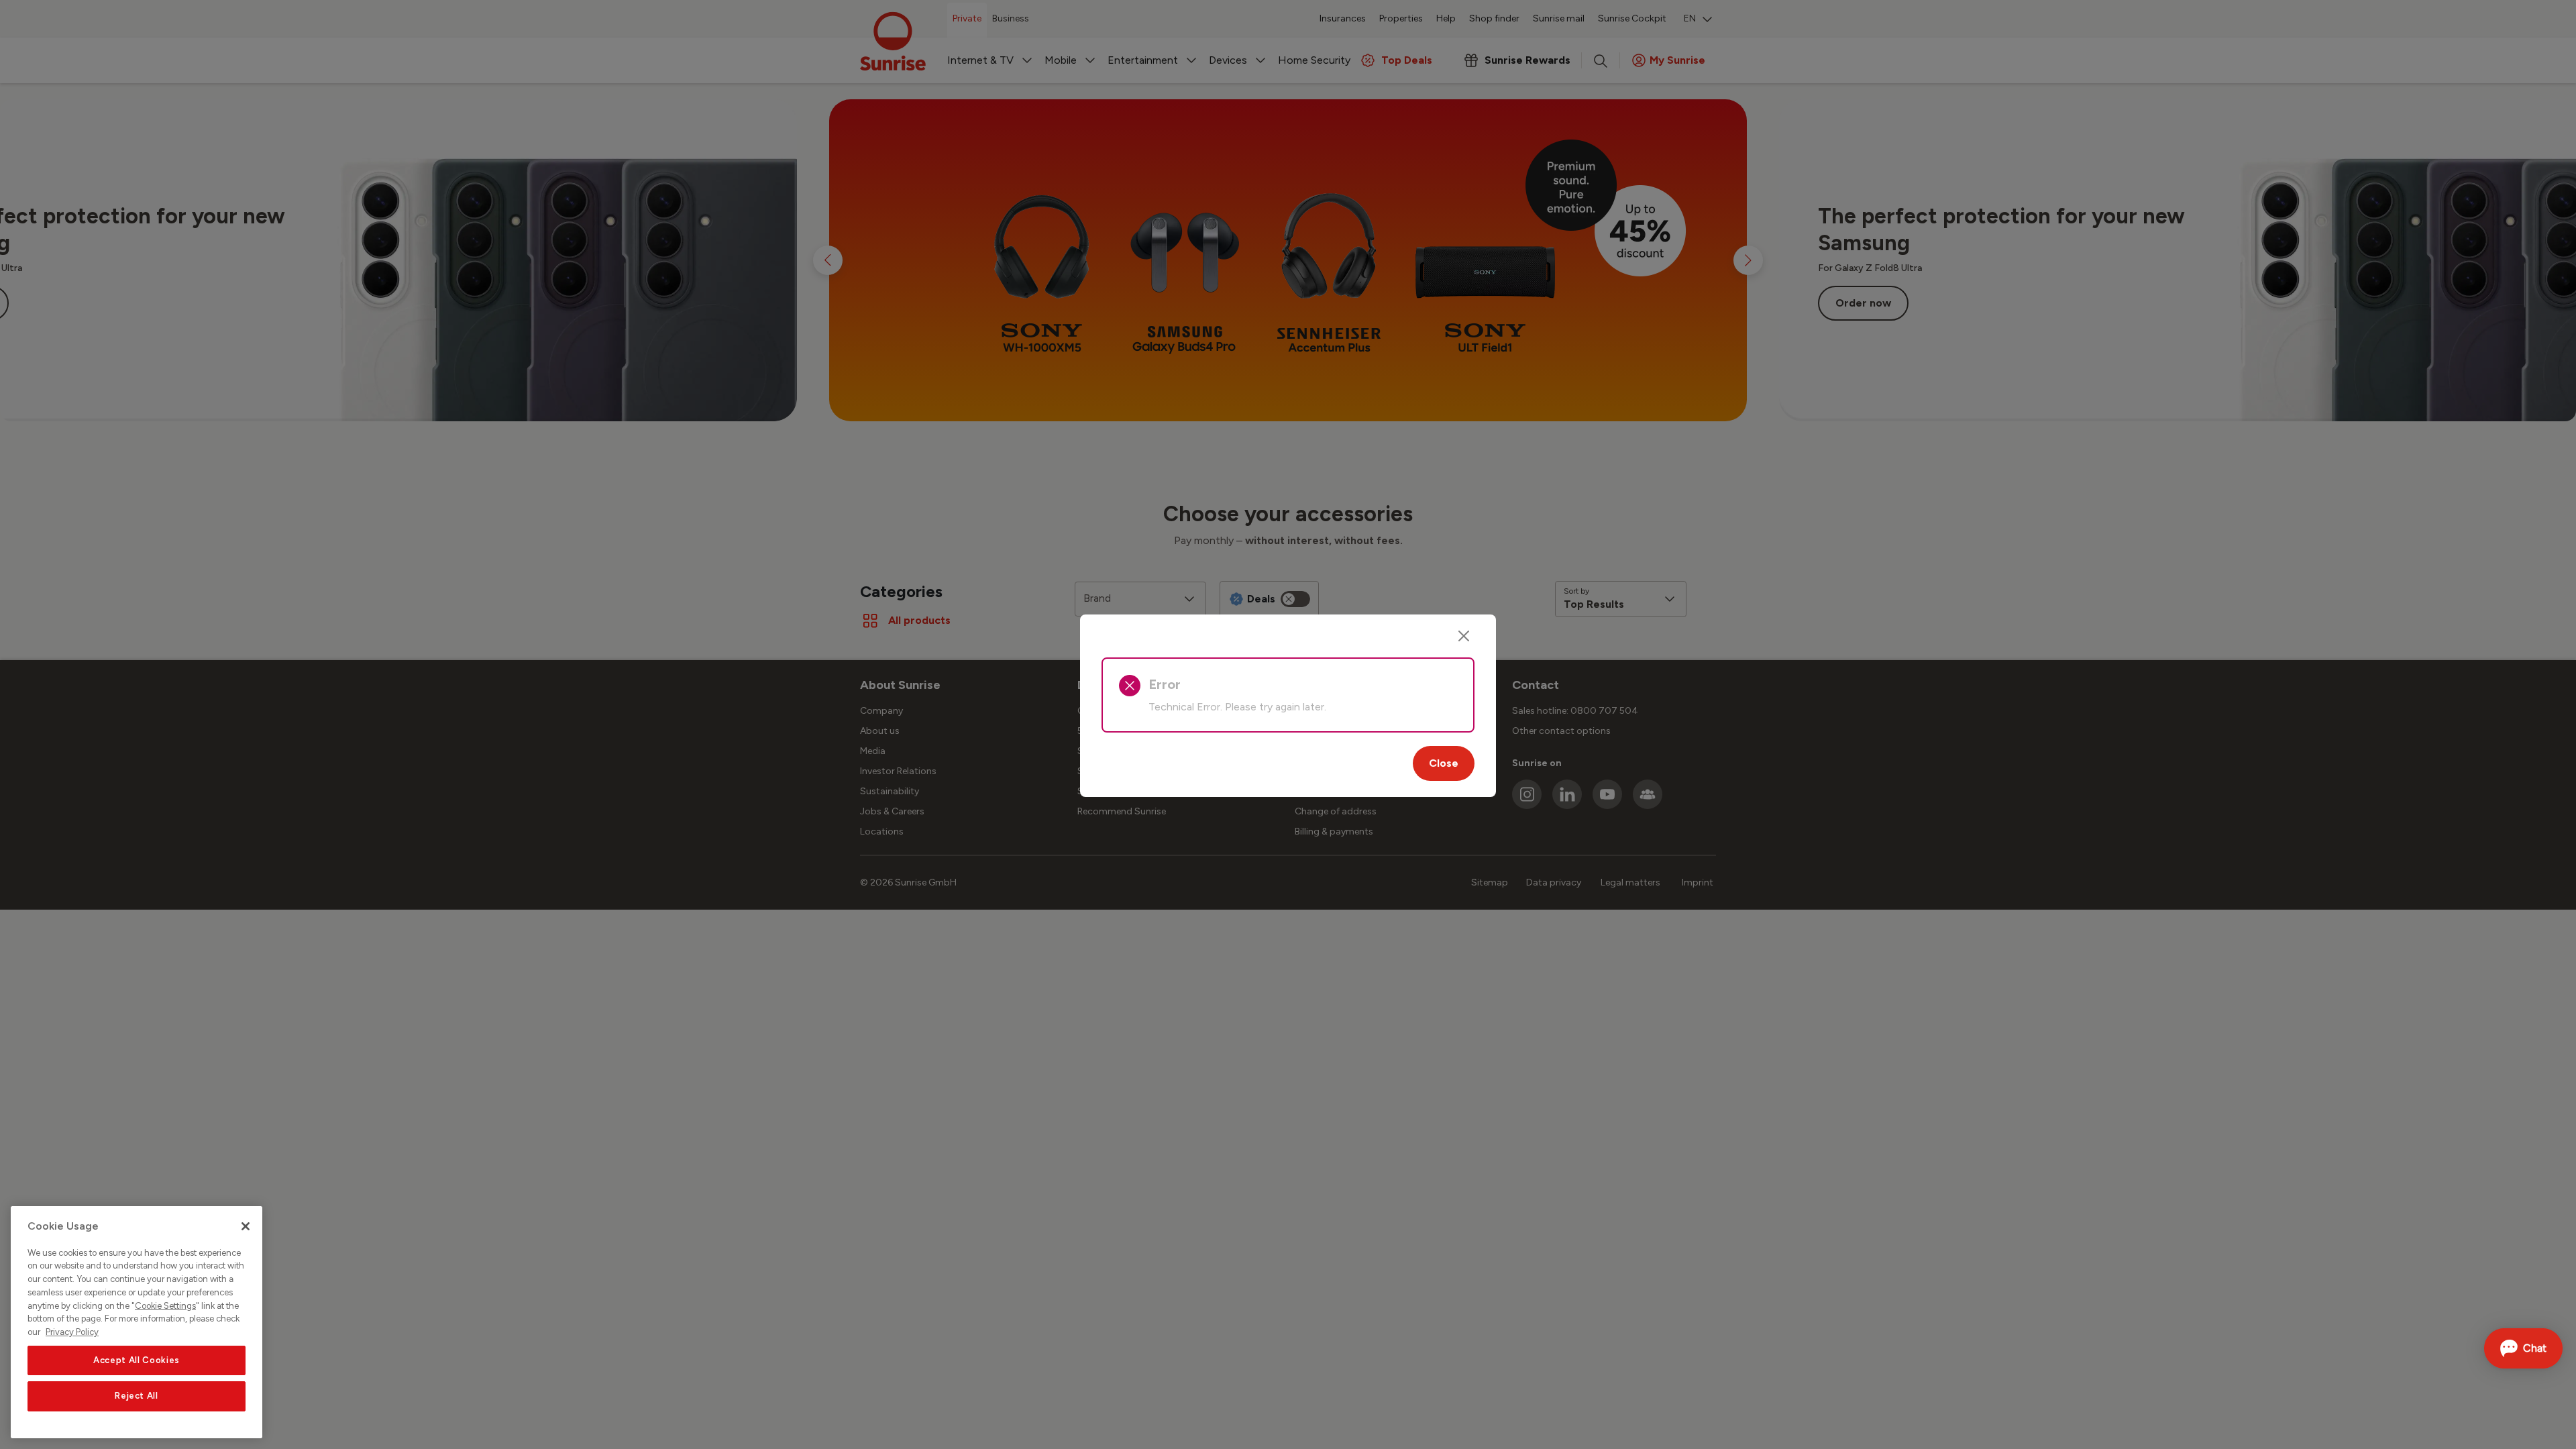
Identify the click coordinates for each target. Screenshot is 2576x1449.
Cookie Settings (165, 1306)
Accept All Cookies (137, 1360)
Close (1444, 763)
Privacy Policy (72, 1332)
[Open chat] (2523, 1348)
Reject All (137, 1396)
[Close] (1464, 636)
